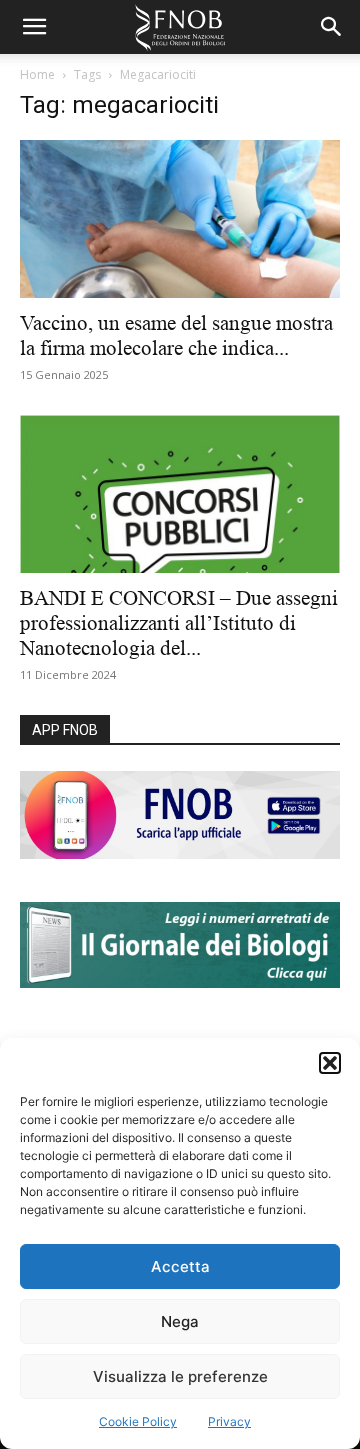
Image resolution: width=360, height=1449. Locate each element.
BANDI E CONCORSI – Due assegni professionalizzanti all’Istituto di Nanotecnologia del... (179, 623)
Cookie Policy (138, 1421)
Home (37, 74)
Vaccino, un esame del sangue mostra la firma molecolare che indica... (176, 335)
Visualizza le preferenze (180, 1376)
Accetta (180, 1266)
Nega (180, 1321)
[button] (330, 1063)
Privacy (229, 1421)
